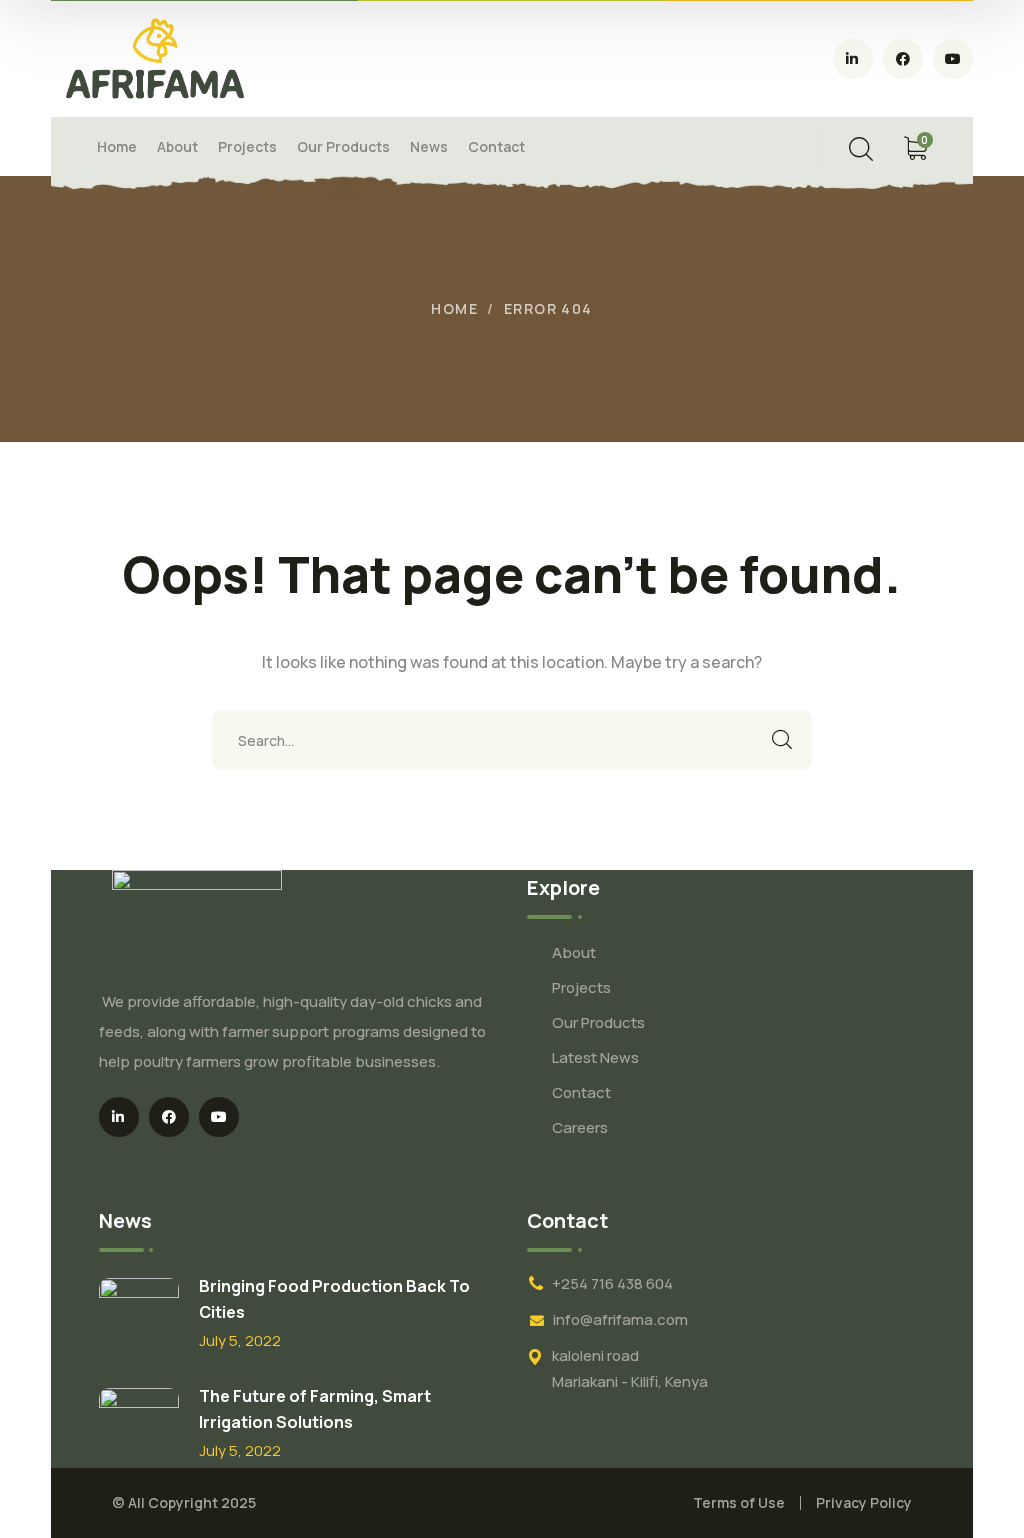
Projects (581, 987)
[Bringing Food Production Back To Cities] (139, 1318)
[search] (861, 149)
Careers (580, 1127)
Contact (581, 1092)
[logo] (155, 57)
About (574, 952)
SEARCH (782, 740)
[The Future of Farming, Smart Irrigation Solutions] (139, 1428)
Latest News (595, 1057)
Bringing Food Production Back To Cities (334, 1299)
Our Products (598, 1022)
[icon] (853, 59)
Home (454, 308)
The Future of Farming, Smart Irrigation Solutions (315, 1409)
